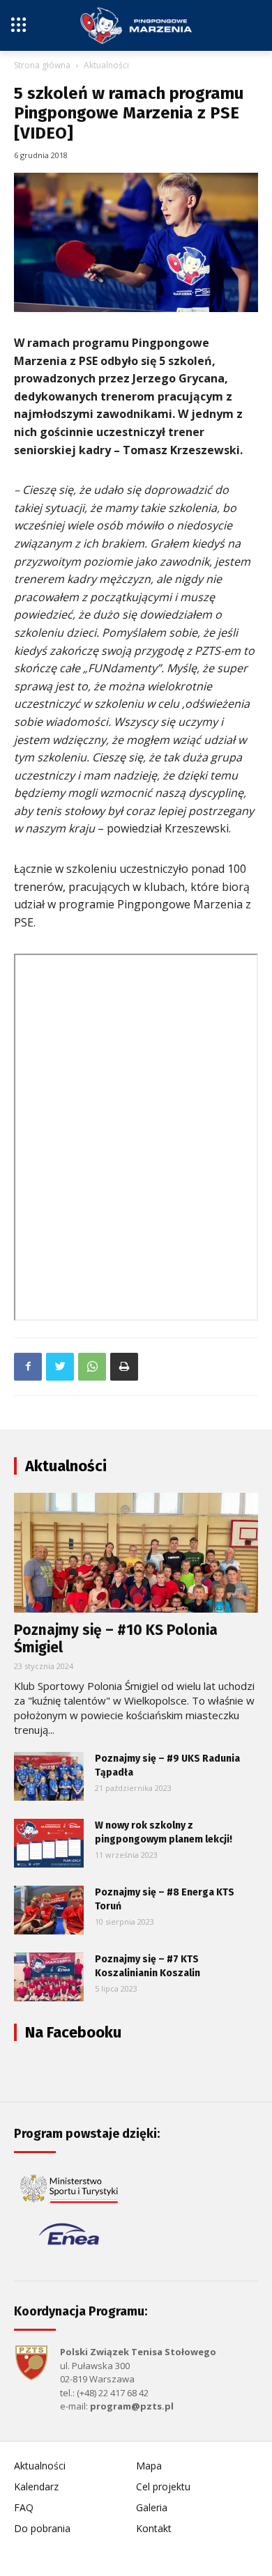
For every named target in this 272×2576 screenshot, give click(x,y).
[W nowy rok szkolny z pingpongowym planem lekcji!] (49, 1843)
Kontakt (154, 2528)
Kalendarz (36, 2486)
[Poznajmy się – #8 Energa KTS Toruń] (49, 1910)
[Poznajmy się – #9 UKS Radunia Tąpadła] (49, 1776)
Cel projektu (163, 2486)
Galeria (152, 2507)
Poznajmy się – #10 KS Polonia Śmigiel (116, 1639)
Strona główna (42, 65)
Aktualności (106, 65)
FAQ (24, 2507)
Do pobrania (42, 2528)
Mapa (149, 2466)
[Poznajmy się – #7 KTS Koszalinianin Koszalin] (49, 1977)
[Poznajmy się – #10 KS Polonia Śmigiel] (136, 1553)
